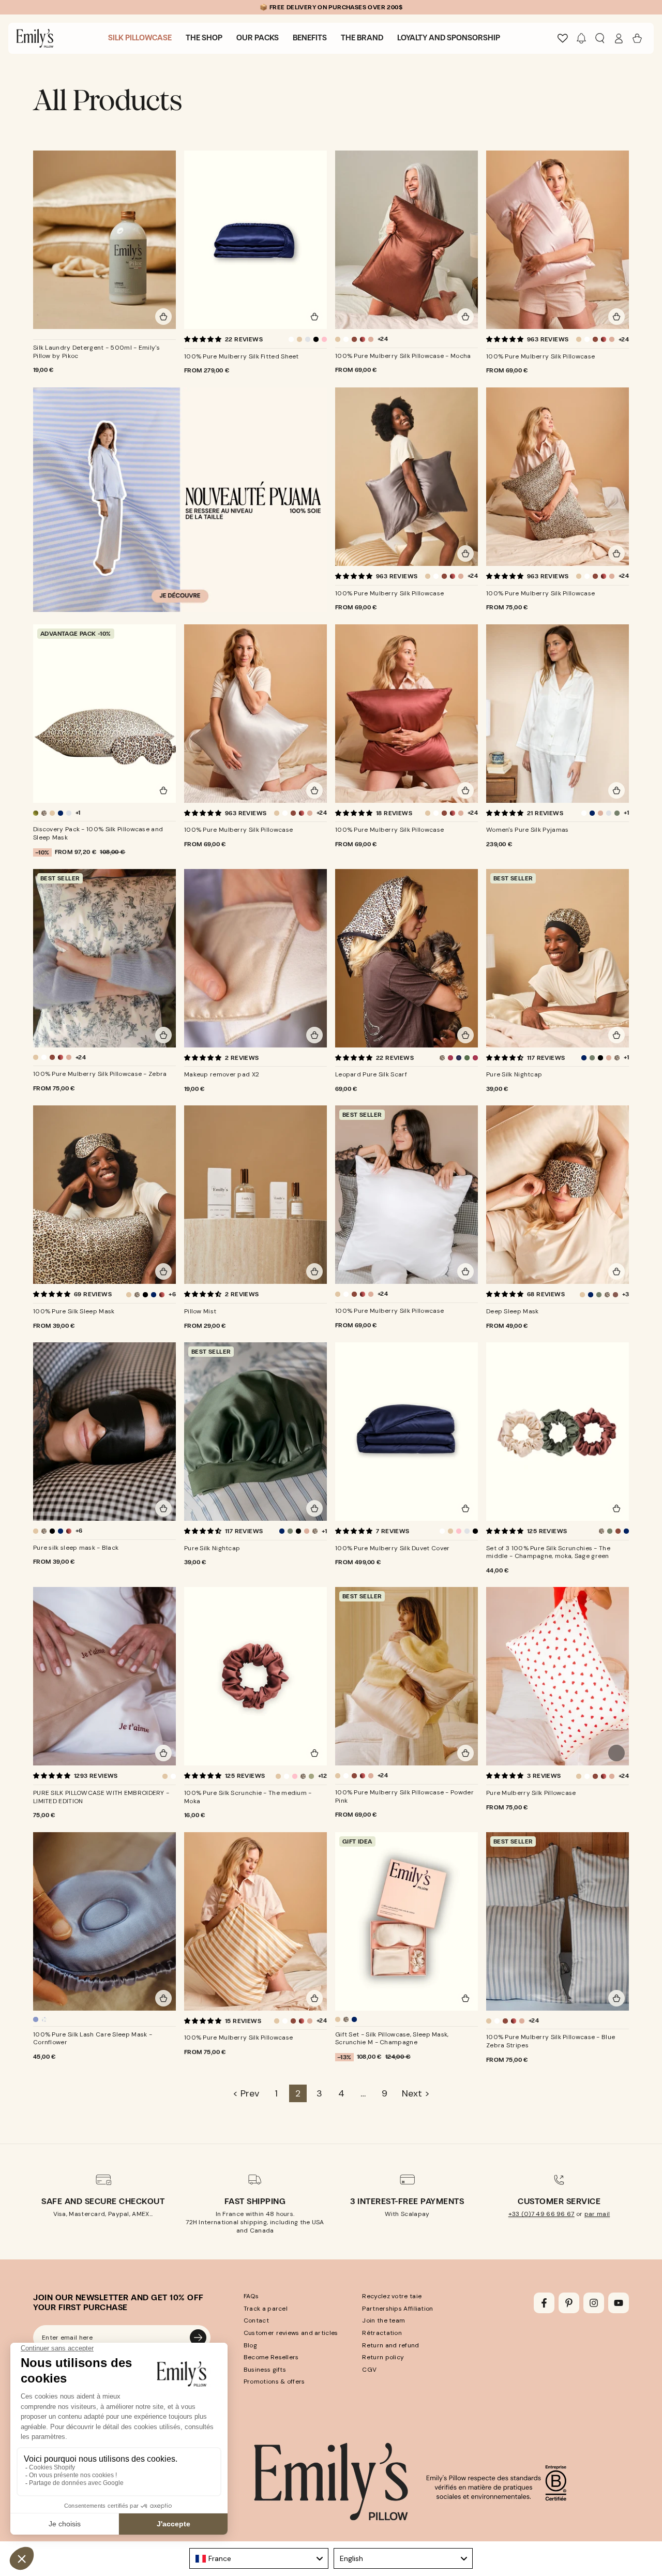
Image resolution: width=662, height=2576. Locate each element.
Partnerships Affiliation (397, 2309)
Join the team (383, 2320)
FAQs (251, 2296)
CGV (369, 2370)
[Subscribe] (198, 2338)
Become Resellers (271, 2357)
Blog (250, 2345)
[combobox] (259, 2558)
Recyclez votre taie (392, 2296)
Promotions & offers (274, 2382)
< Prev (246, 2093)
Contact (256, 2320)
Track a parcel (266, 2309)
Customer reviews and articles (291, 2333)
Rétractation (382, 2333)
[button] (581, 38)
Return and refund (390, 2345)
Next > (416, 2093)
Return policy (383, 2357)
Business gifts (265, 2370)
